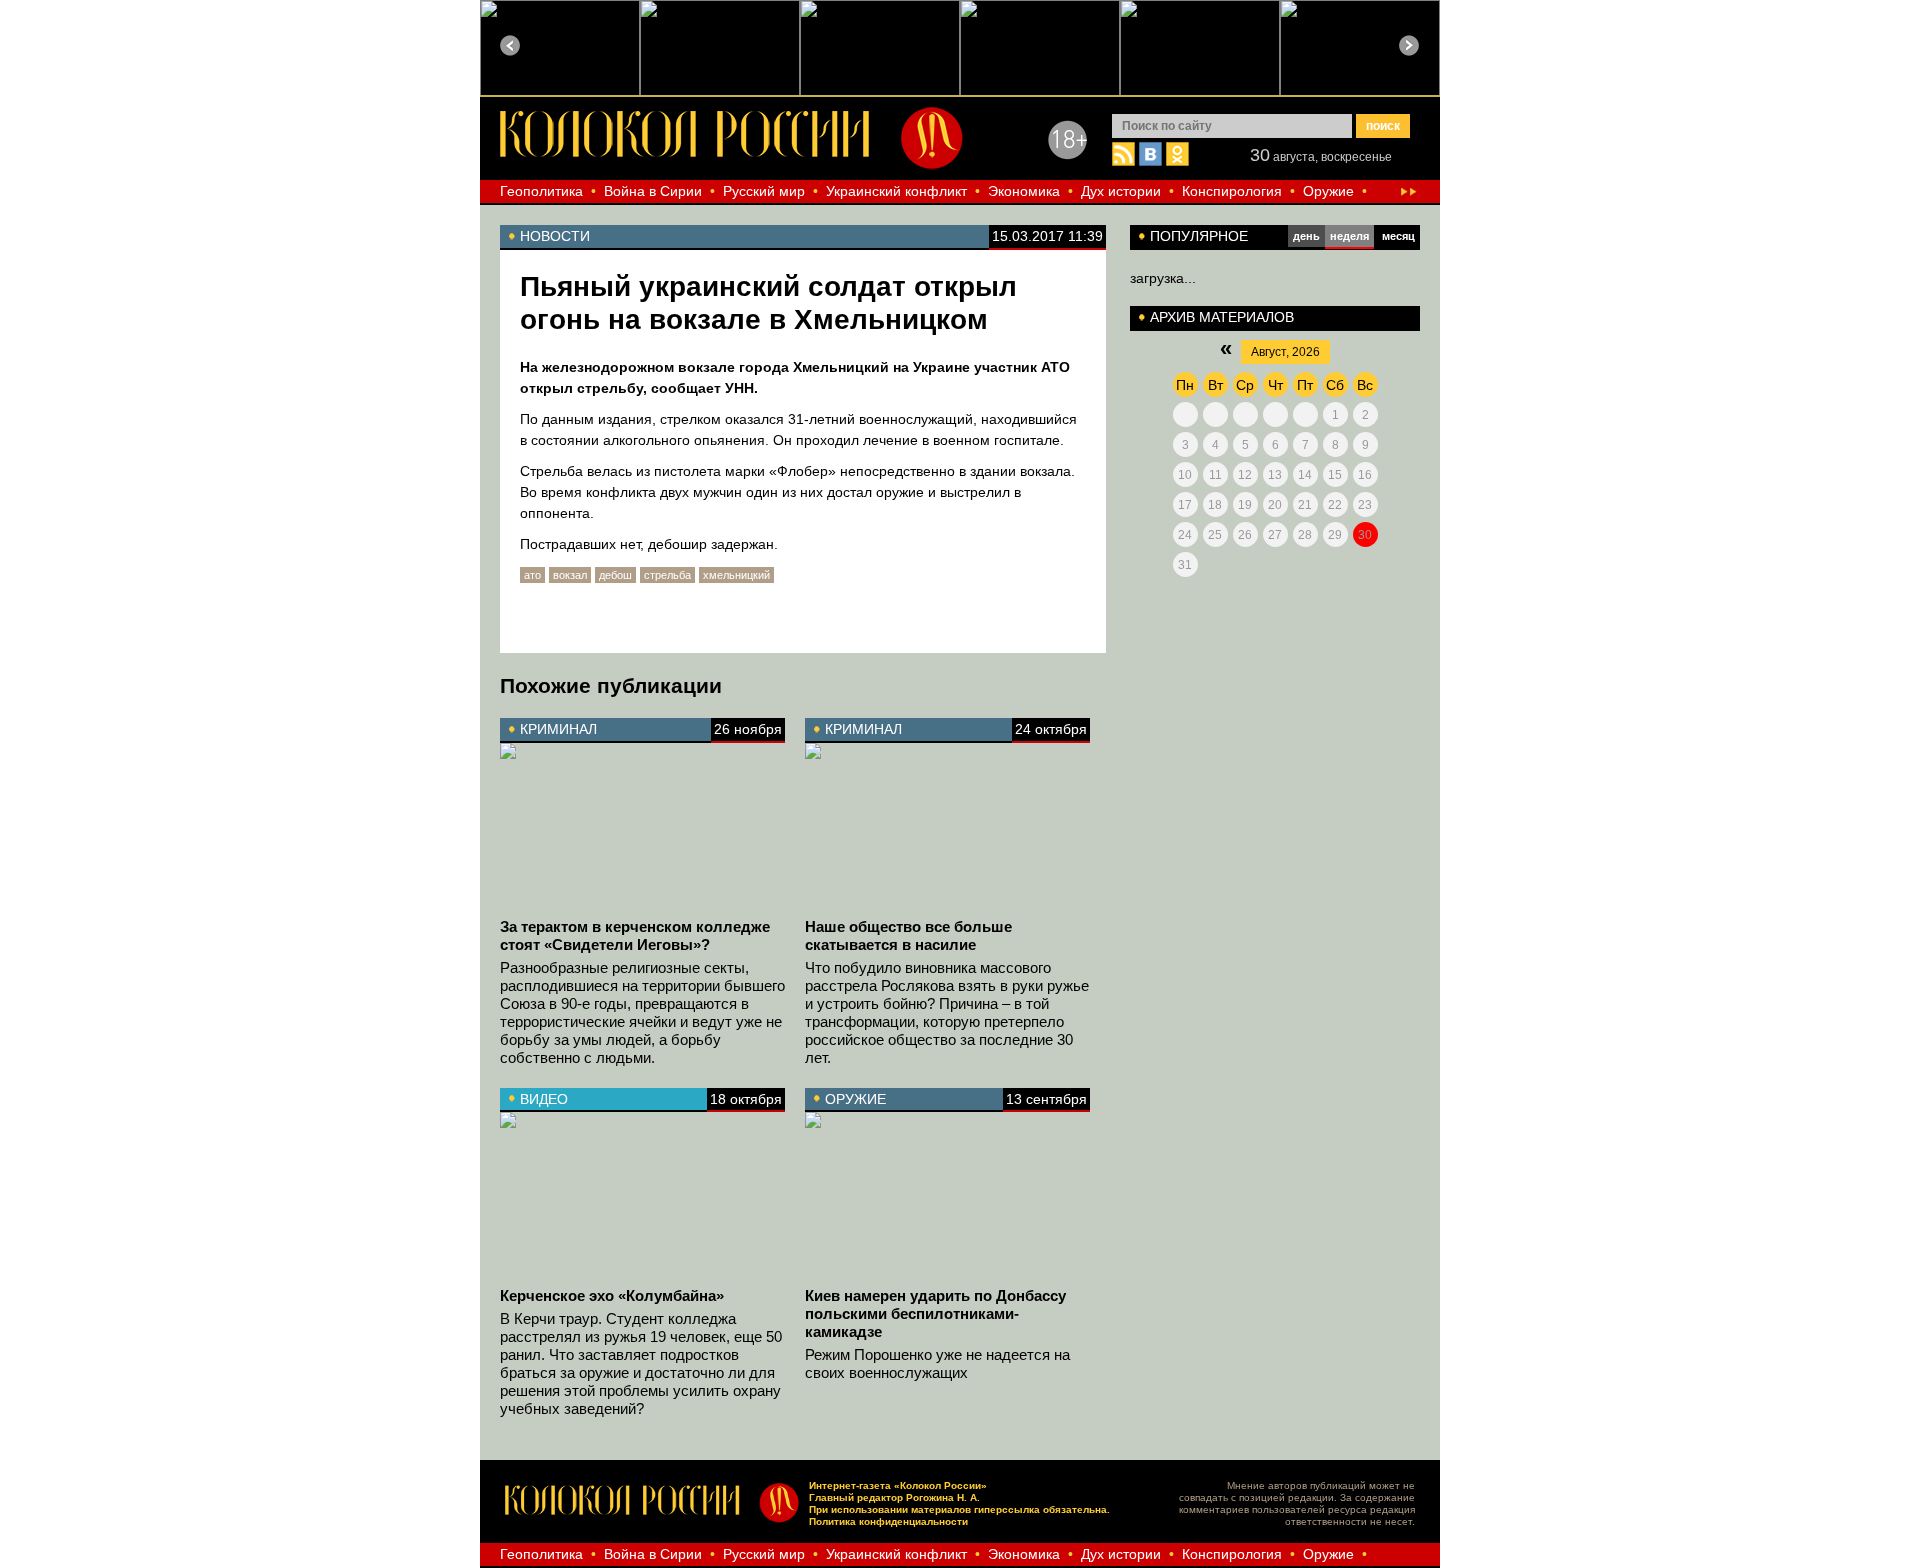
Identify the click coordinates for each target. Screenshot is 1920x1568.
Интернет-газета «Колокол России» (898, 1485)
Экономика (1024, 191)
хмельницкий (736, 575)
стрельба (667, 575)
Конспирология (1232, 191)
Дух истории (1121, 191)
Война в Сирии (653, 191)
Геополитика (541, 191)
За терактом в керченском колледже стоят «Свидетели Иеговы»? (635, 935)
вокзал (570, 575)
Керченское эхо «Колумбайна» (612, 1295)
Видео (544, 1099)
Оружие (1328, 191)
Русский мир (764, 191)
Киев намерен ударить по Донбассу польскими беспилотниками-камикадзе (935, 1313)
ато (532, 575)
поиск (1383, 126)
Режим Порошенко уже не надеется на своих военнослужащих (937, 1363)
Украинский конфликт (896, 191)
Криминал (558, 729)
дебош (615, 575)
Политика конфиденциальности (888, 1521)
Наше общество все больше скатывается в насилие (908, 935)
